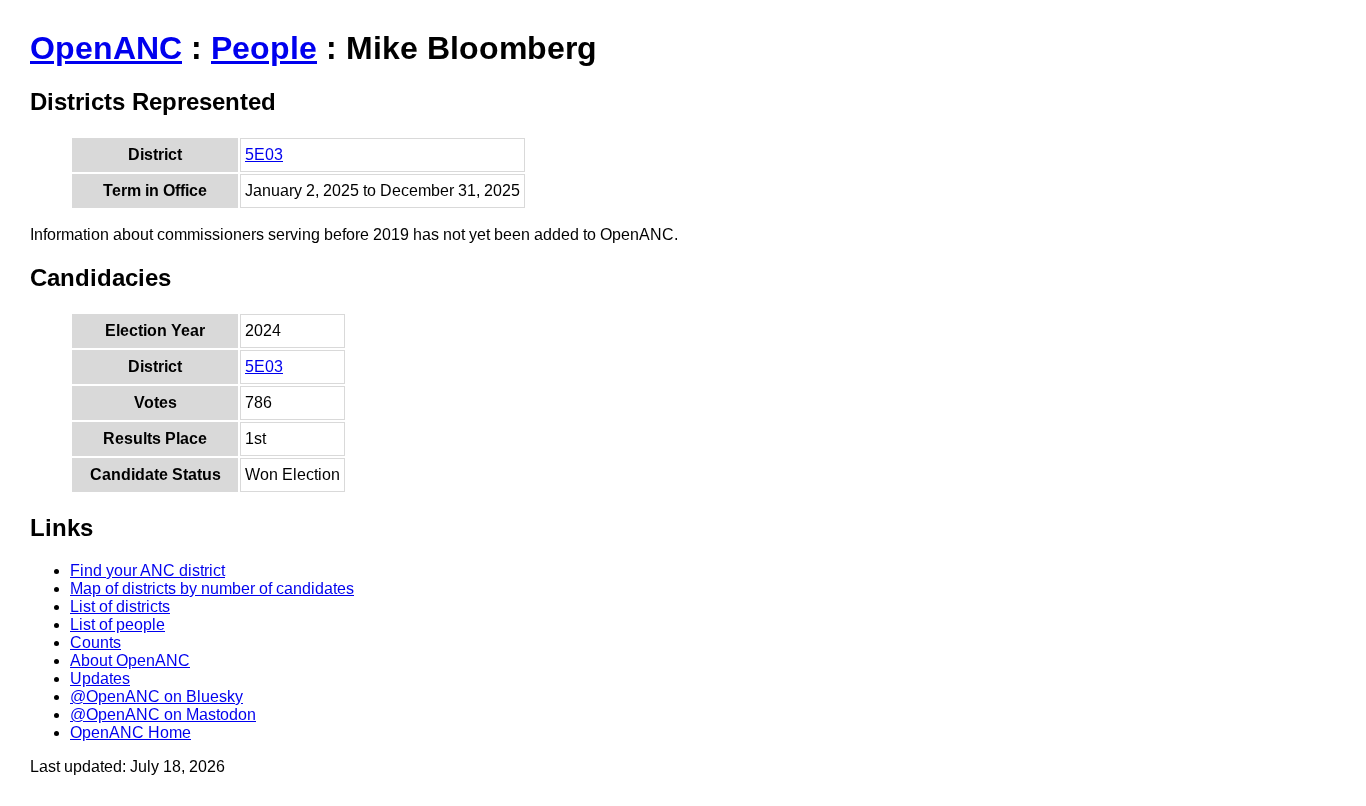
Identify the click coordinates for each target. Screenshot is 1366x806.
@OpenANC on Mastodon (163, 714)
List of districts (120, 606)
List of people (117, 624)
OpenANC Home (130, 732)
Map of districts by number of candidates (212, 588)
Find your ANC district (147, 570)
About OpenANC (130, 660)
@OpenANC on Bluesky (156, 696)
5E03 (264, 154)
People (264, 48)
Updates (100, 678)
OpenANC (106, 48)
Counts (95, 642)
